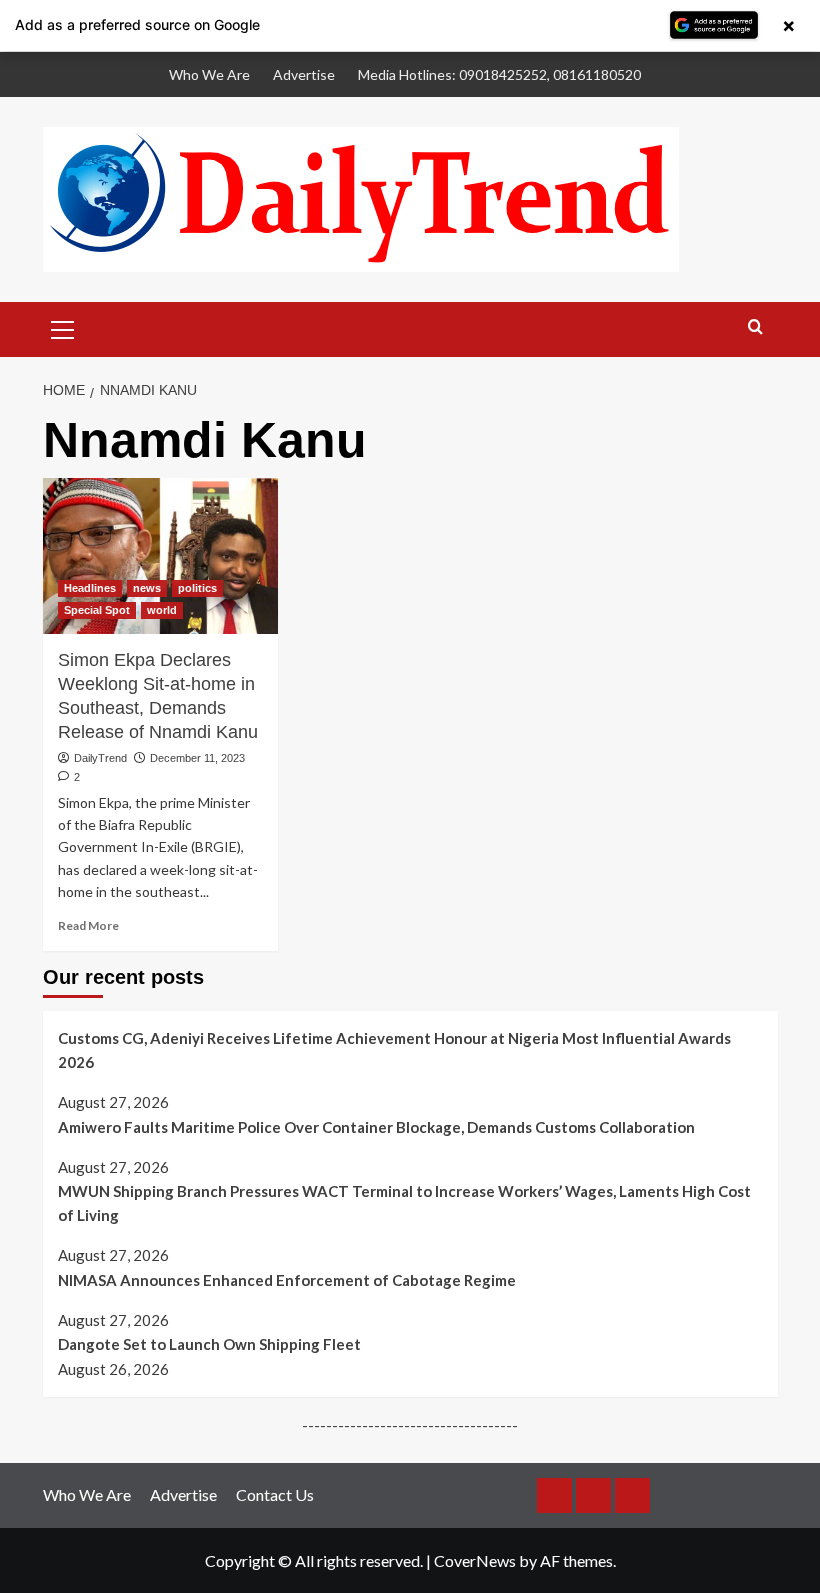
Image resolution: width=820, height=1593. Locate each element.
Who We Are (209, 74)
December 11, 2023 (197, 758)
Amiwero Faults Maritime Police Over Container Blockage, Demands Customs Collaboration (376, 1127)
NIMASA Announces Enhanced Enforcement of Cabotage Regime (287, 1280)
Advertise (304, 74)
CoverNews (475, 1560)
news (147, 588)
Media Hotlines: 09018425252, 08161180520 (499, 74)
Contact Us (275, 1494)
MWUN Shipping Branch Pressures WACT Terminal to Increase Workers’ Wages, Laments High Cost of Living (404, 1203)
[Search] (755, 327)
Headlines (90, 588)
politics (197, 588)
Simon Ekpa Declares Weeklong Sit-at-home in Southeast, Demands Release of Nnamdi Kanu (158, 695)
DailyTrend (100, 758)
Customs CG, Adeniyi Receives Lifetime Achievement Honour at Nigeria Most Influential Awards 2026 (394, 1050)
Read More (88, 925)
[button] (63, 327)
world (162, 610)
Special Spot (97, 610)
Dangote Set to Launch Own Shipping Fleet (209, 1344)
